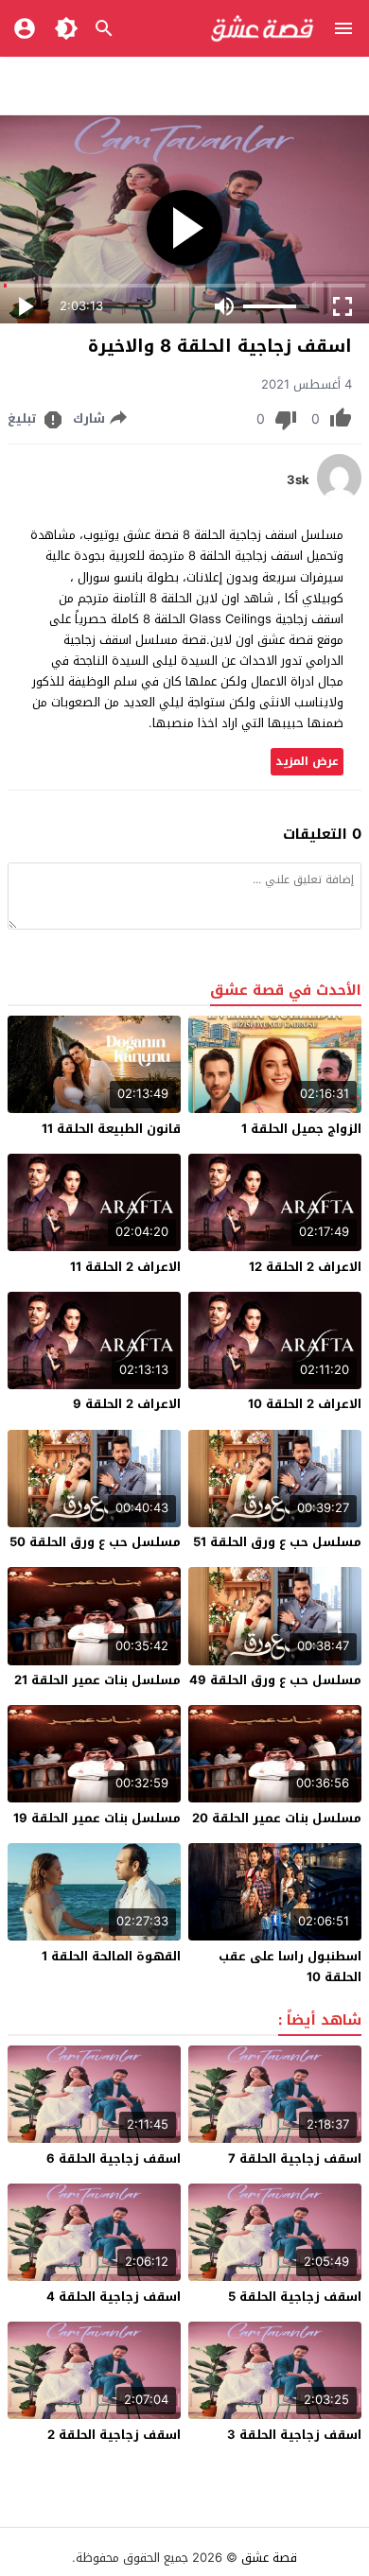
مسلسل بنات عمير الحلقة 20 (277, 1818)
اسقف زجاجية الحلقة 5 (295, 2297)
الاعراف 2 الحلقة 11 (125, 1267)
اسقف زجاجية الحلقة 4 (114, 2297)
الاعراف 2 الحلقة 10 (305, 1404)
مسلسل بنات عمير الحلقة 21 (97, 1680)
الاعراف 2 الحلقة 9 (127, 1404)
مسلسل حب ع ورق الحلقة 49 (275, 1680)
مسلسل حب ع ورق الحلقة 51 (277, 1542)
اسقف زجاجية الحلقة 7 (295, 2158)
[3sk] (339, 497)
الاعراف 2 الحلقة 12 (305, 1267)
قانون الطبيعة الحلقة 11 (111, 1129)
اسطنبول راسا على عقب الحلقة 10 (290, 1967)
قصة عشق (269, 2558)
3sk (298, 480)
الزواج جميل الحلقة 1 (301, 1129)
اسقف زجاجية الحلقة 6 (114, 2158)
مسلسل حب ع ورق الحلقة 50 (95, 1542)
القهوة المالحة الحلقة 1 (111, 1956)
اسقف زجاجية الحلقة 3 (294, 2435)
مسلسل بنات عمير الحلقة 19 (97, 1818)
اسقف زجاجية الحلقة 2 (114, 2435)
